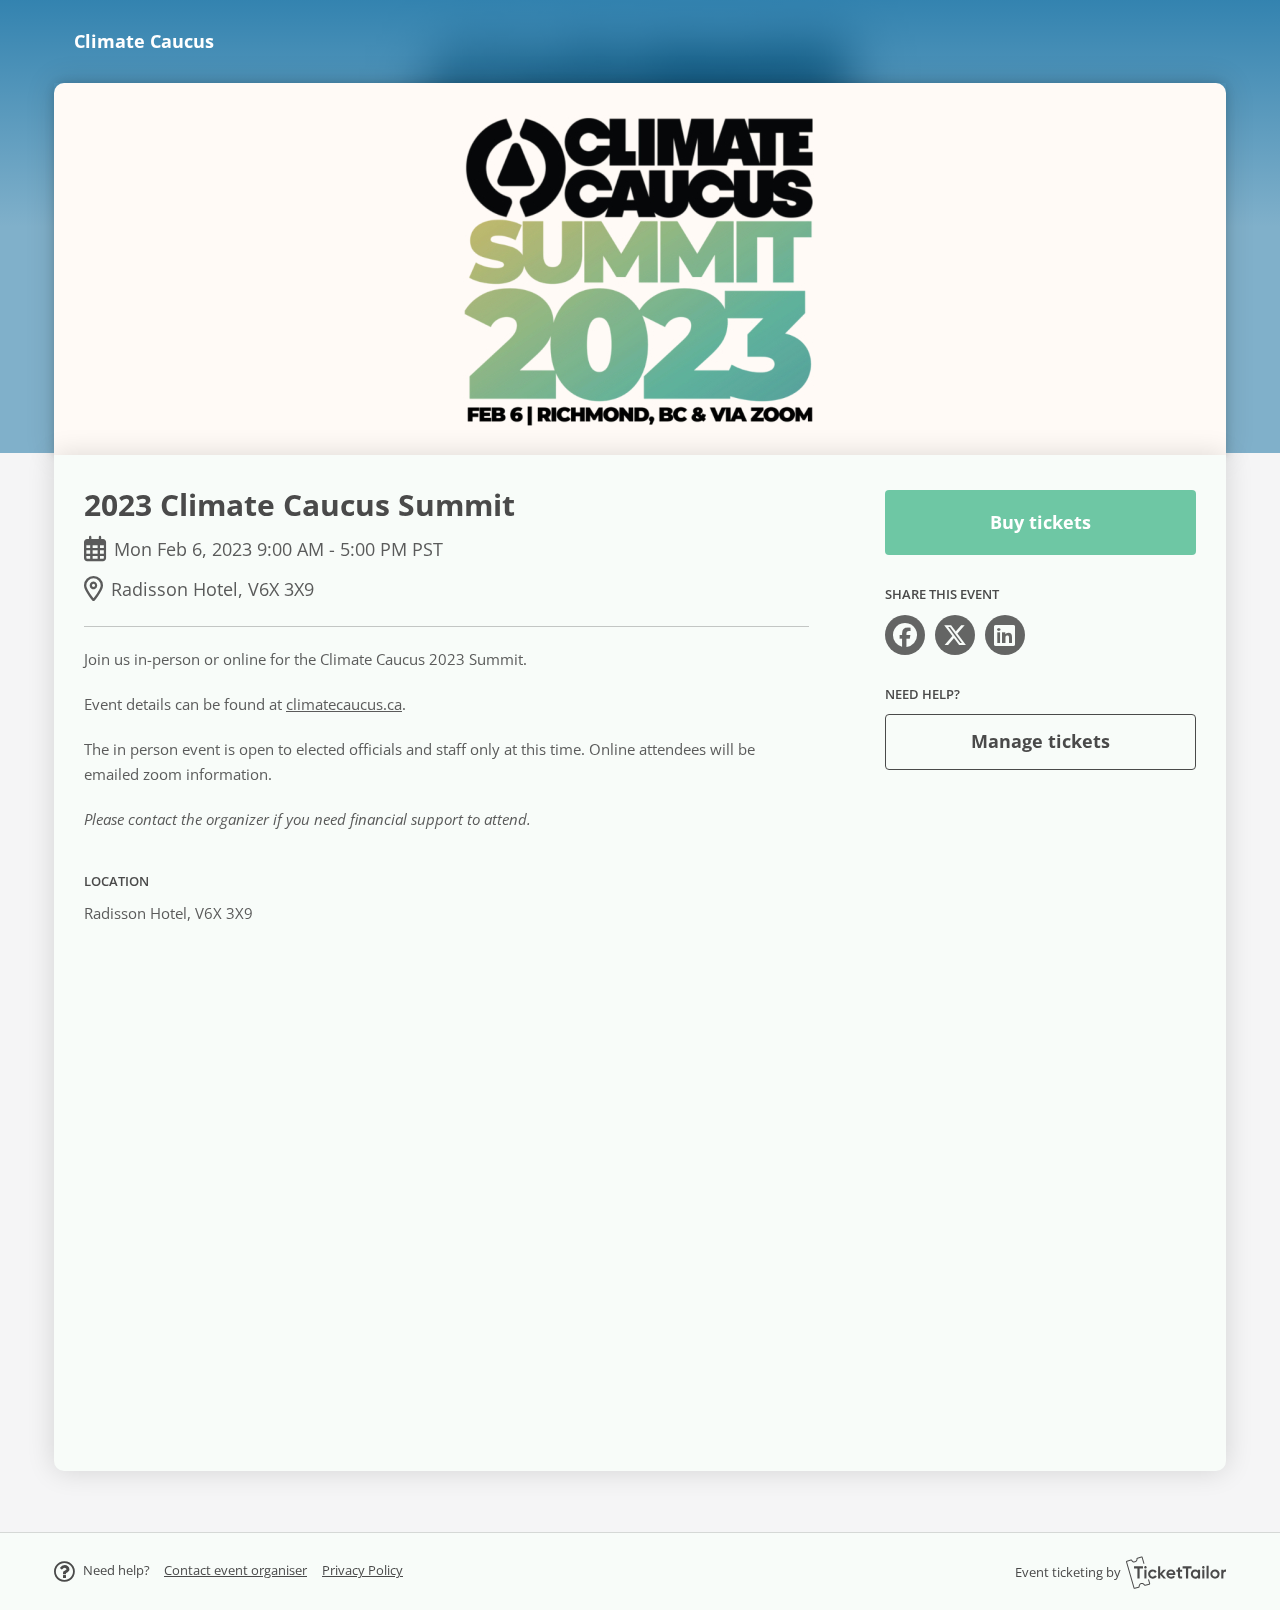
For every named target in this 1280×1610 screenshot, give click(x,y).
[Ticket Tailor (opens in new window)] (1176, 1572)
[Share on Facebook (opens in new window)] (905, 635)
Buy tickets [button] (1040, 522)
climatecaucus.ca (344, 704)
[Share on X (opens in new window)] (955, 635)
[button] (235, 1570)
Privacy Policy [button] (362, 1570)
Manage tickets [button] (1040, 741)
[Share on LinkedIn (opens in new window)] (1005, 635)
